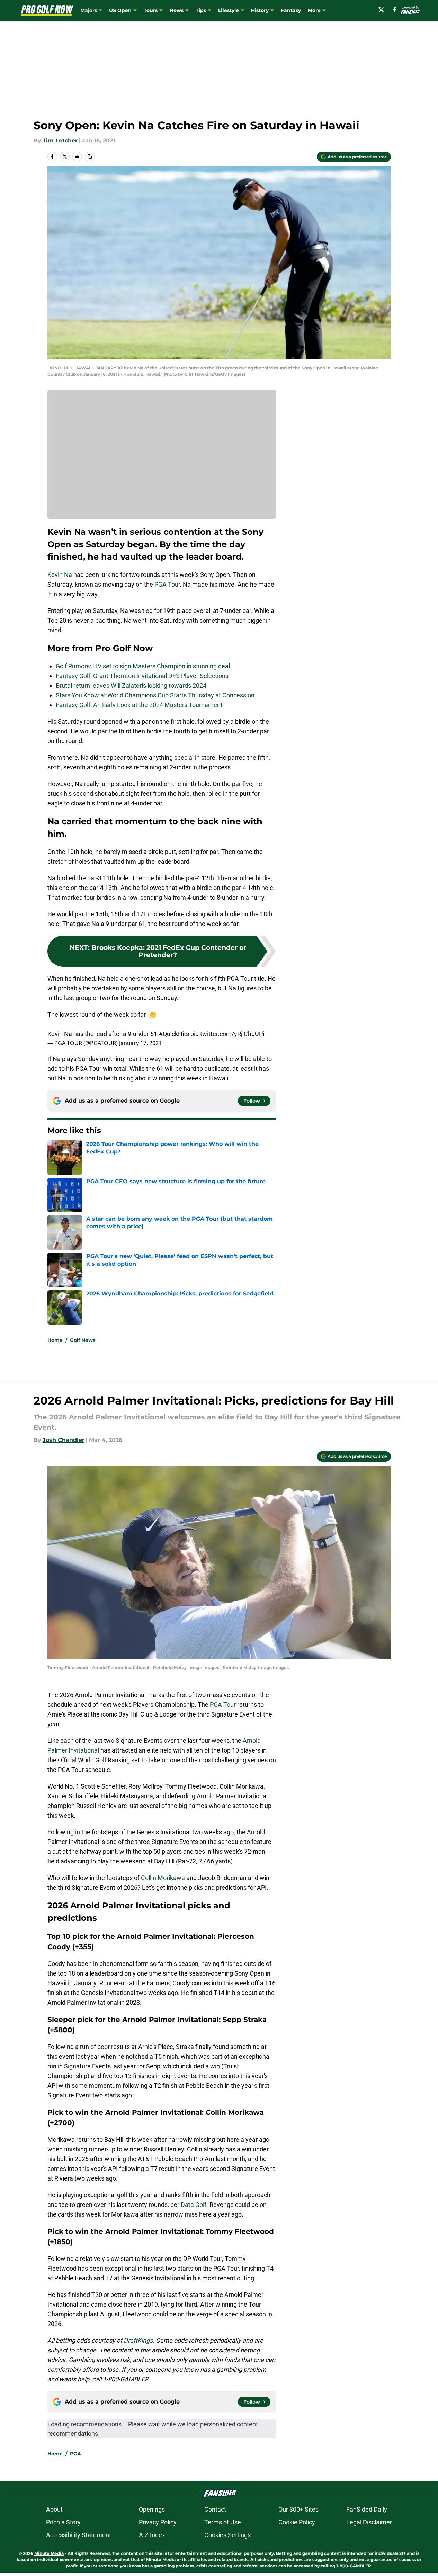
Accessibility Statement (79, 2535)
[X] (381, 10)
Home (55, 1340)
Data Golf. (195, 2205)
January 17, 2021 (140, 1043)
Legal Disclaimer (369, 2522)
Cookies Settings (227, 2535)
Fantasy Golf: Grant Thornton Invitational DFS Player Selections (142, 676)
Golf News (83, 1340)
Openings (152, 2509)
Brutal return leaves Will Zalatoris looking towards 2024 (131, 685)
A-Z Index (152, 2535)
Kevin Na (60, 575)
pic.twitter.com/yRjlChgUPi (227, 1034)
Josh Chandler (64, 1440)
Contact (215, 2509)
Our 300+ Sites (298, 2509)
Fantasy (291, 10)
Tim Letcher (60, 140)
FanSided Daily (367, 2509)
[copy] (90, 157)
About (54, 2509)
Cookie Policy (297, 2522)
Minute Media (49, 2553)
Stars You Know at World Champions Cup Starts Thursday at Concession (155, 695)
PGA (75, 2454)
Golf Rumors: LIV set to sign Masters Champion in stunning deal (143, 666)
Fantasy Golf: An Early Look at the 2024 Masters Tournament (139, 705)
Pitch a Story (63, 2522)
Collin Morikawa (164, 1878)
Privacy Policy (158, 2522)
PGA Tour (167, 584)
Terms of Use (223, 2522)
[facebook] (395, 10)
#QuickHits (174, 1034)
